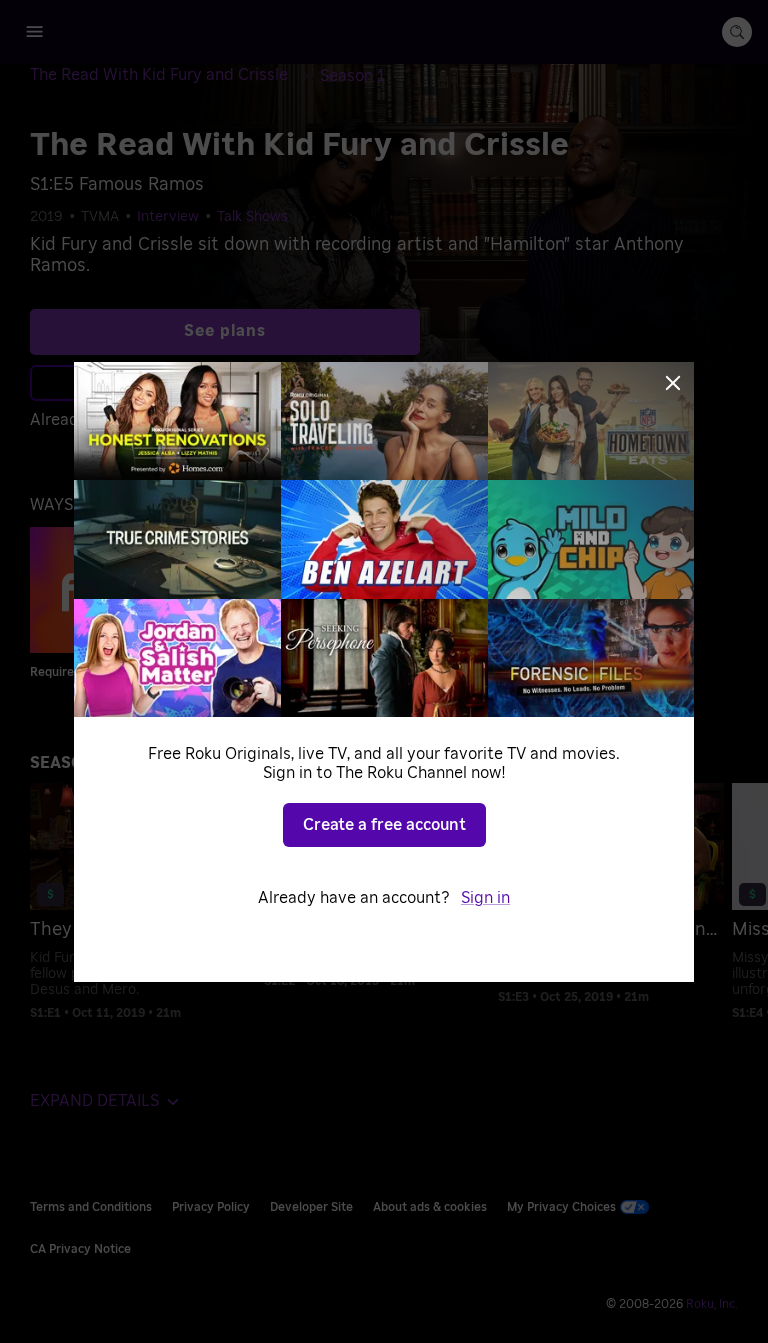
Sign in (485, 898)
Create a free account (384, 825)
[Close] (673, 383)
